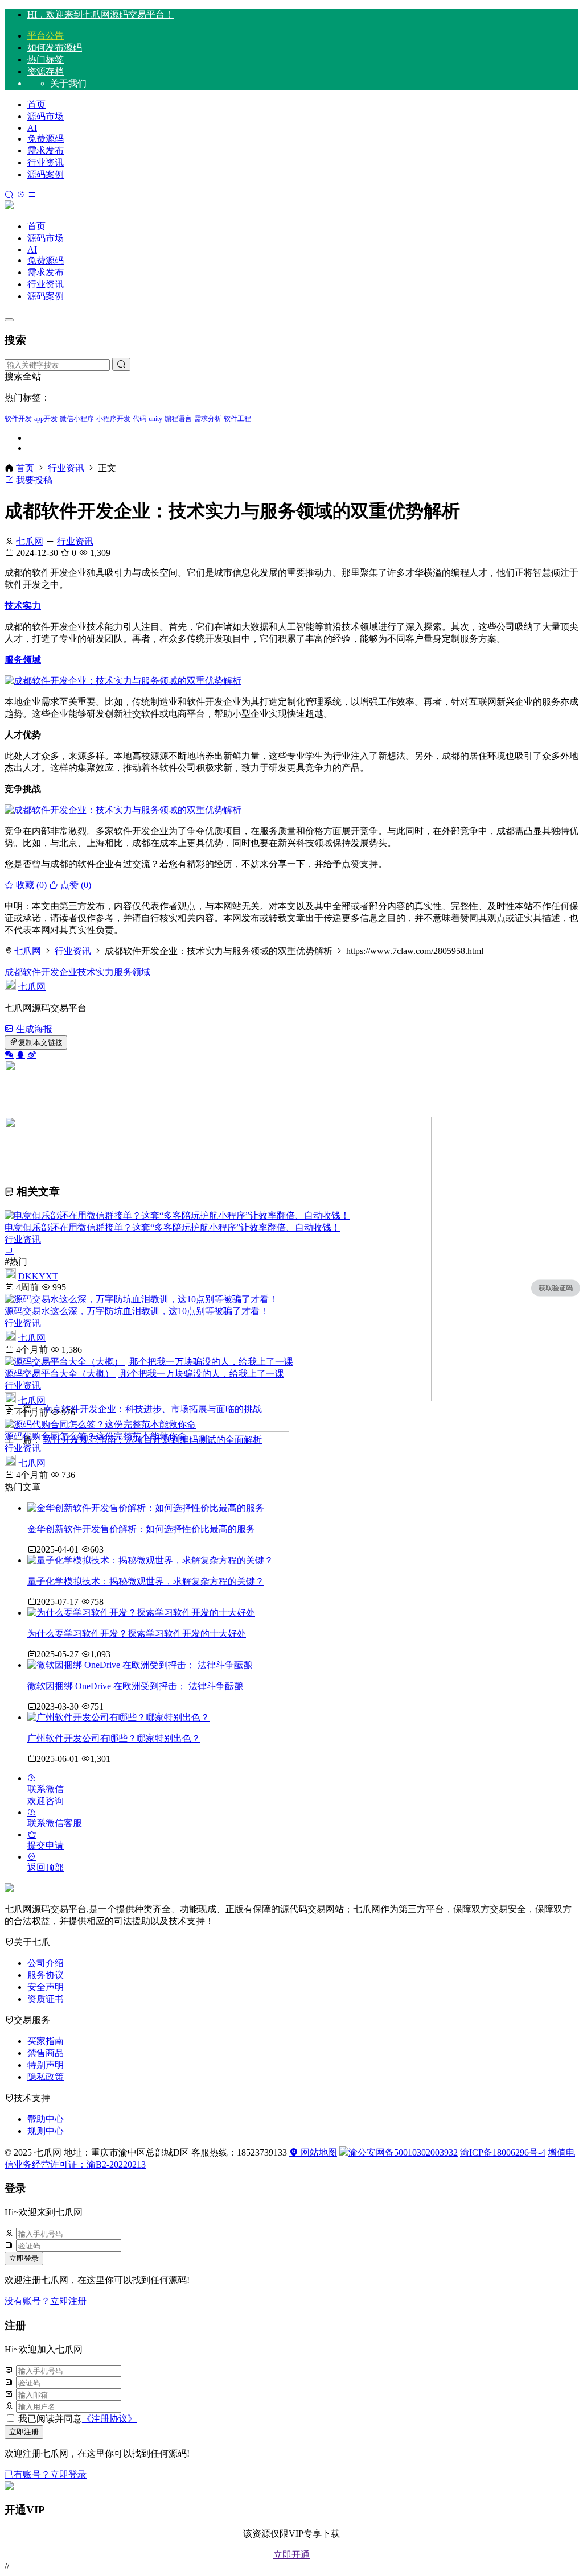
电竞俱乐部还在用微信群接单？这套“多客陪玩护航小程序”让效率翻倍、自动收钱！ (173, 1227)
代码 (139, 419)
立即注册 (24, 2432)
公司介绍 (46, 1963)
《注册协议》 (109, 2419)
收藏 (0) (30, 885)
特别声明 (46, 2065)
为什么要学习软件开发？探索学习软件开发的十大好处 (137, 1634)
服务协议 (46, 1975)
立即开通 (291, 2555)
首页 (36, 104)
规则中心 (46, 2131)
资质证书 (46, 1999)
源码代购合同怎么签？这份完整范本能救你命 (96, 1436)
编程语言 (178, 419)
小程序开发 (113, 419)
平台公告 (46, 36)
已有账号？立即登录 (46, 2474)
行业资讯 (46, 162)
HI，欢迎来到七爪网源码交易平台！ (100, 15)
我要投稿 (33, 480)
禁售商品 (46, 2053)
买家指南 (46, 2041)
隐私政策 (46, 2077)
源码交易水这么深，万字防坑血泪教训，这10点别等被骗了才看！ (137, 1311)
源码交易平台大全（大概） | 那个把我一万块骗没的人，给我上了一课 (144, 1374)
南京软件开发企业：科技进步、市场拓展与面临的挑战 (153, 1409)
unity (155, 419)
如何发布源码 (55, 48)
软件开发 (18, 419)
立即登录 (24, 2258)
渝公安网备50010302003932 (403, 2152)
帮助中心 (46, 2119)
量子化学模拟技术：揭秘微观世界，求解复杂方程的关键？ (146, 1581)
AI (32, 128)
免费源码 (46, 139)
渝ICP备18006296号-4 (503, 2152)
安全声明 (46, 1987)
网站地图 (318, 2152)
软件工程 (237, 419)
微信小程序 (77, 419)
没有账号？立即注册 (46, 2301)
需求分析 (208, 419)
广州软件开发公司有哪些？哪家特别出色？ (114, 1738)
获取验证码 (556, 1288)
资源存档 (46, 71)
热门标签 (46, 59)
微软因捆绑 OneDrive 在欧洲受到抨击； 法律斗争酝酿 (135, 1686)
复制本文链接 (40, 1043)
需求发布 (46, 150)
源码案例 (46, 174)
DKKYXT (38, 1276)
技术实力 (23, 606)
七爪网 (30, 541)
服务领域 (23, 660)
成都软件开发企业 (41, 972)
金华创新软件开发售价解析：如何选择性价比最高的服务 (141, 1529)
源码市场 (46, 116)
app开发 (46, 419)
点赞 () (75, 885)
